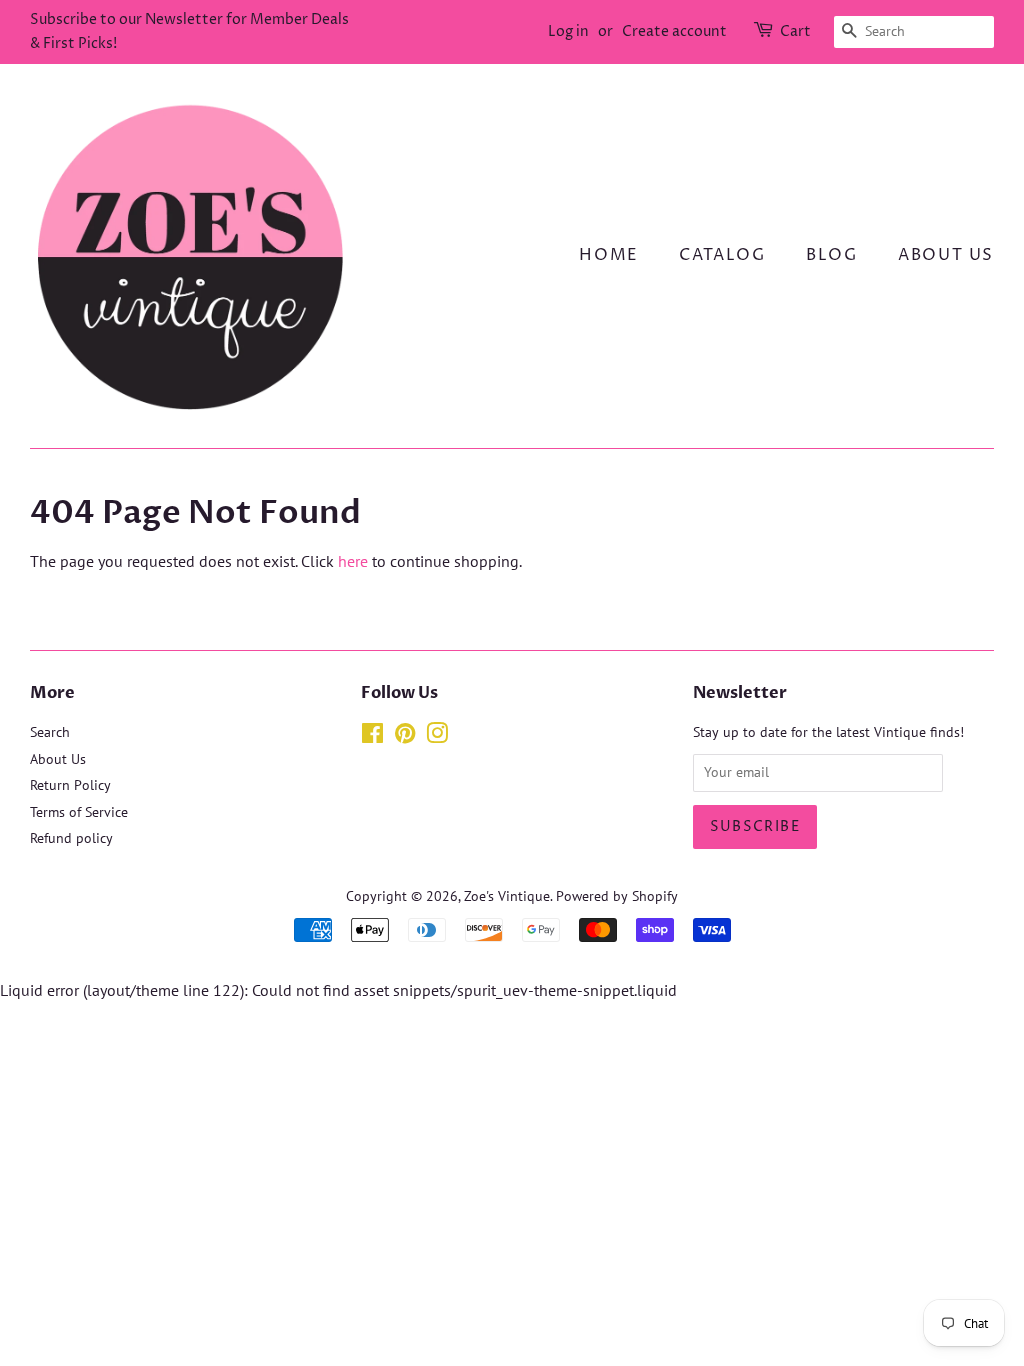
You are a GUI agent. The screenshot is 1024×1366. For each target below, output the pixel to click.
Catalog (722, 255)
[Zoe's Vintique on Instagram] (437, 737)
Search (50, 732)
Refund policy (71, 838)
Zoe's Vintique (507, 896)
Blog (831, 255)
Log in (568, 31)
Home (608, 255)
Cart (795, 31)
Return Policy (70, 785)
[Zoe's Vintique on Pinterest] (405, 737)
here (353, 561)
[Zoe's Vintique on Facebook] (372, 737)
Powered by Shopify (617, 896)
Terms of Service (79, 812)
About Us (946, 255)
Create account (674, 31)
